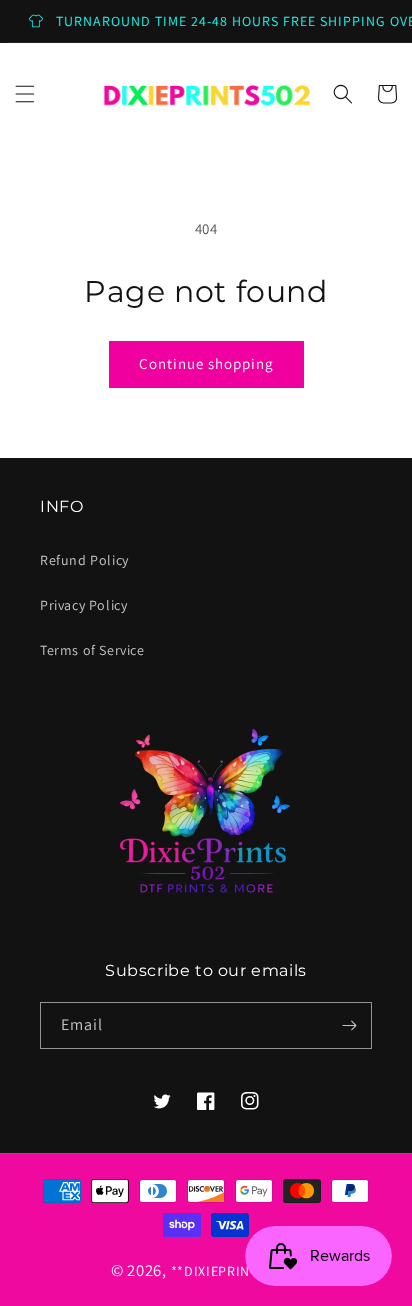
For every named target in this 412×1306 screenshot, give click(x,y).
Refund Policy (84, 560)
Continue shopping (206, 363)
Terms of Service (92, 650)
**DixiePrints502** (236, 1271)
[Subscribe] (349, 1025)
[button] (25, 94)
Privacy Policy (83, 605)
